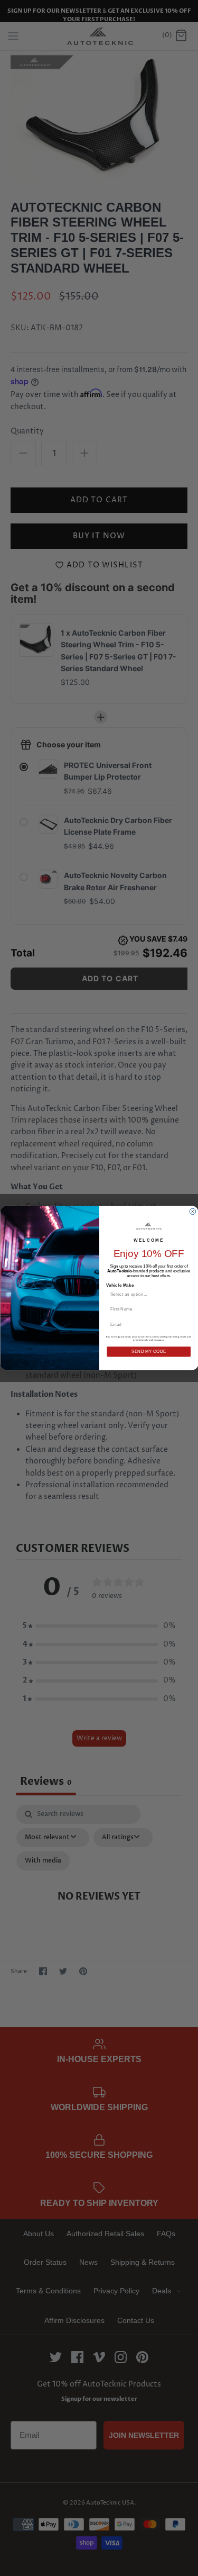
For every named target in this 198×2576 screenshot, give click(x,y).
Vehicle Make (120, 1285)
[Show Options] (186, 1294)
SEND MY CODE (148, 1352)
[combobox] (146, 1294)
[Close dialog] (193, 1212)
